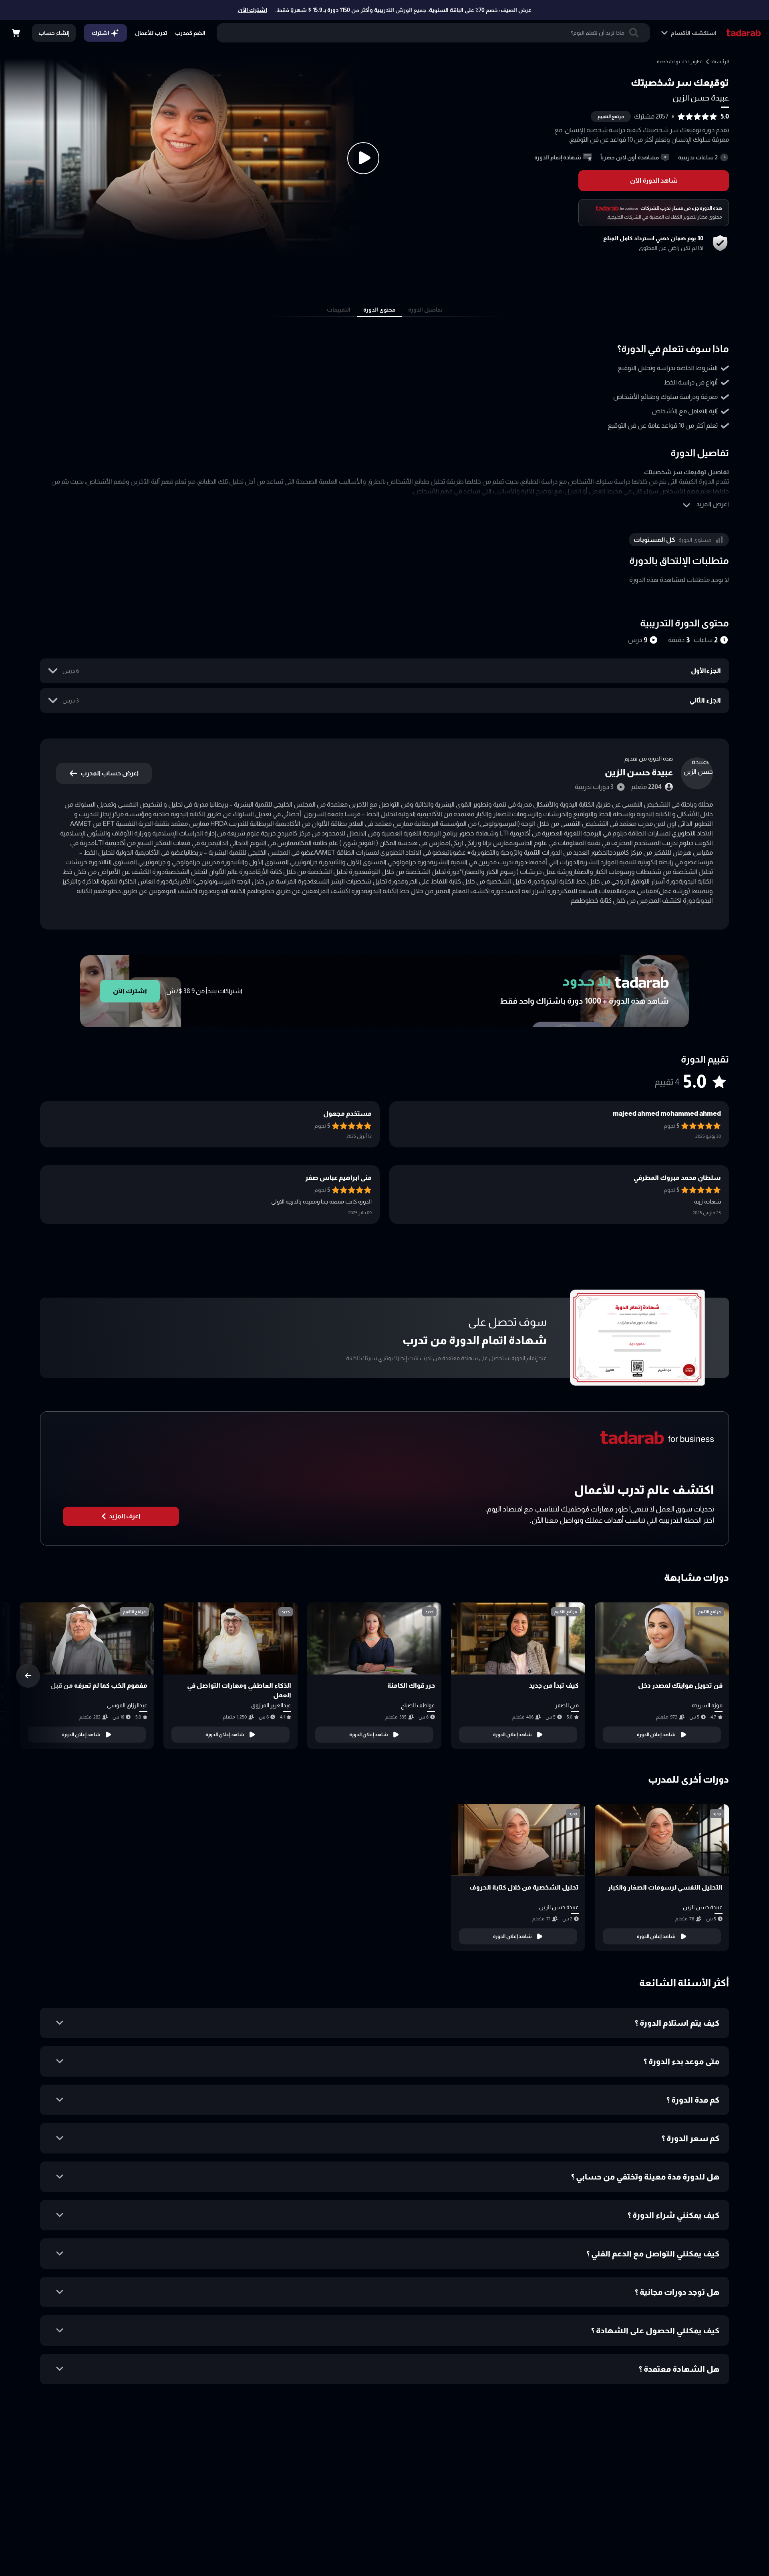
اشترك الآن (253, 10)
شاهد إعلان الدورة (656, 1735)
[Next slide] (28, 1676)
